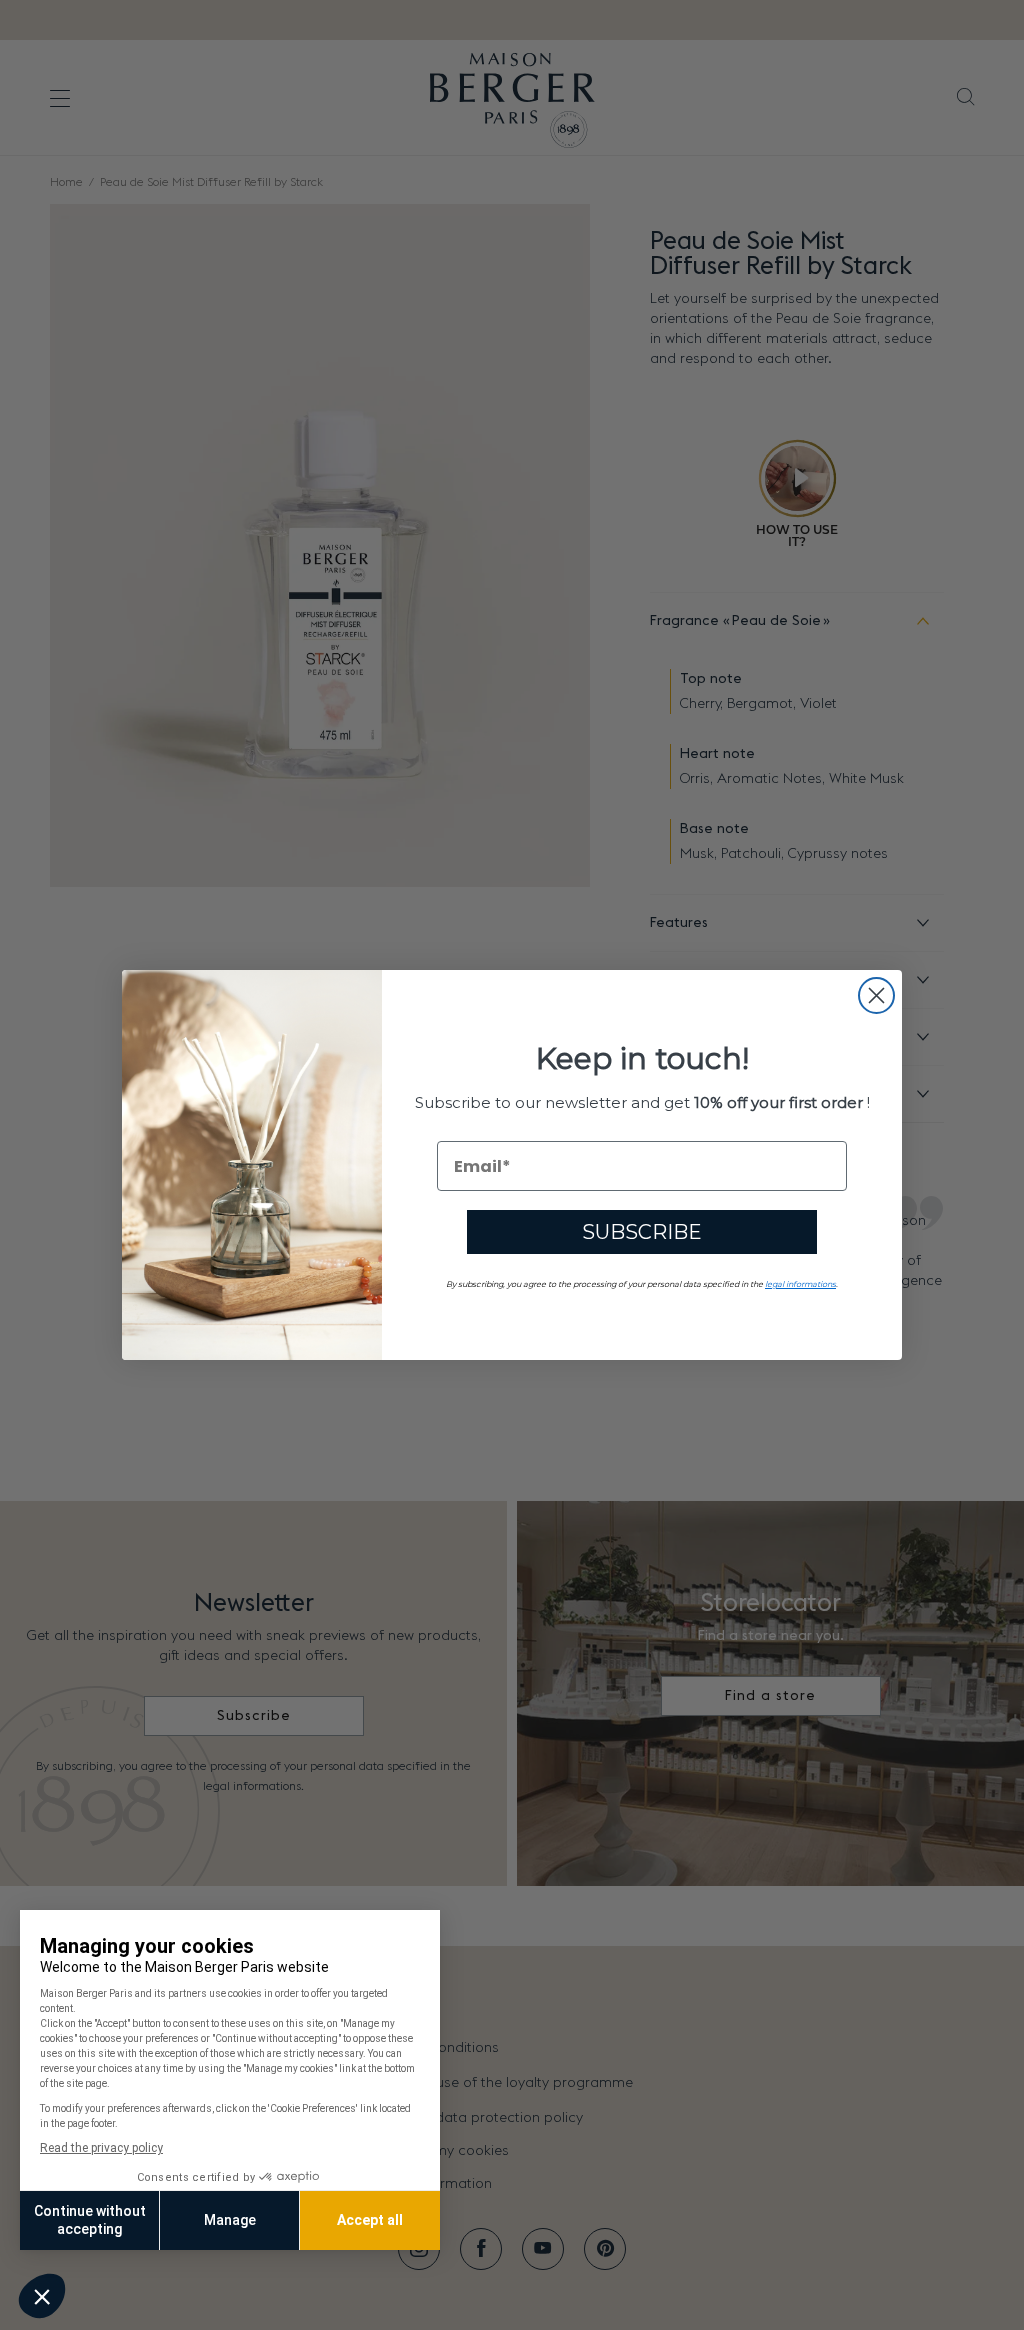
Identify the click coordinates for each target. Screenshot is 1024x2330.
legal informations (800, 1284)
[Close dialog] (876, 995)
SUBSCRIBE (642, 1232)
